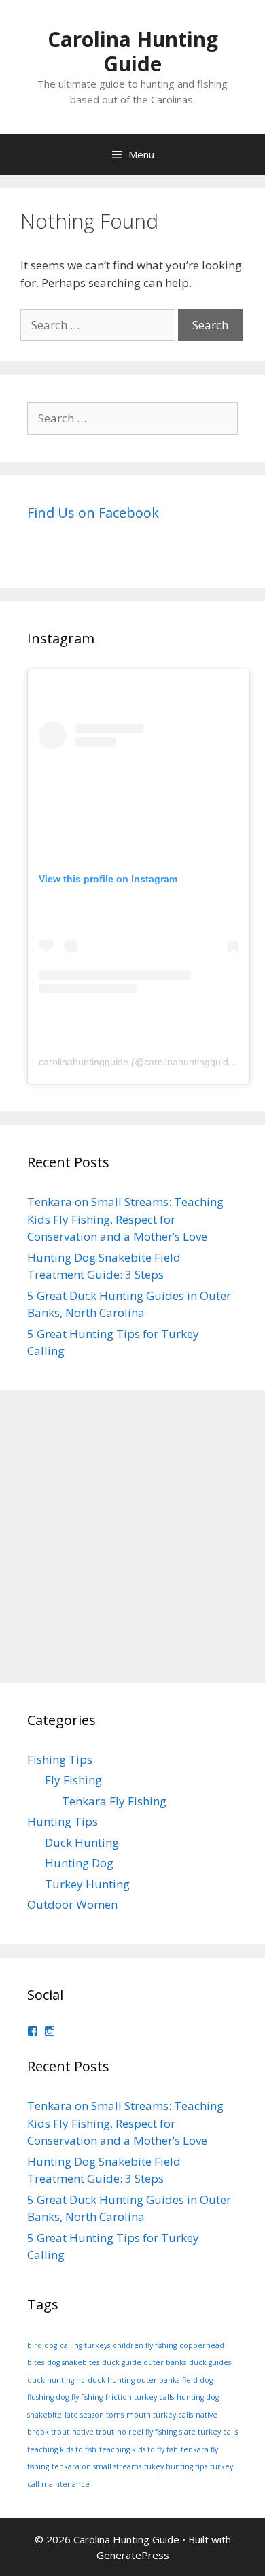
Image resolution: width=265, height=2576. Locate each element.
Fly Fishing (73, 1780)
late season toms (94, 2415)
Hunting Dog (79, 1863)
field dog (197, 2380)
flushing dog (48, 2397)
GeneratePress (133, 2555)
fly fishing (87, 2397)
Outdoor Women (72, 1904)
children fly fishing (145, 2345)
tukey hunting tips (176, 2466)
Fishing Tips (60, 1759)
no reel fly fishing (147, 2432)
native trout (93, 2432)
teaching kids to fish (62, 2449)
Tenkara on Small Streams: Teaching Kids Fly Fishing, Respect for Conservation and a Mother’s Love (125, 1219)
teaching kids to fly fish (139, 2449)
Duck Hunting (82, 1842)
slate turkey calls (209, 2432)
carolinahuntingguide (84, 1062)
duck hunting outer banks (134, 2380)
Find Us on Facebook (93, 513)
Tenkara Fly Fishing (114, 1801)
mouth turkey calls (160, 2415)
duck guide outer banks (144, 2362)
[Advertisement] (132, 1537)
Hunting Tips (63, 1821)
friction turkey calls (140, 2397)
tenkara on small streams (96, 2466)
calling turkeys (85, 2345)
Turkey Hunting (87, 1884)
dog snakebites (73, 2362)
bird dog (42, 2345)
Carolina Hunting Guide (133, 51)
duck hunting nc (56, 2380)
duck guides (210, 2362)
